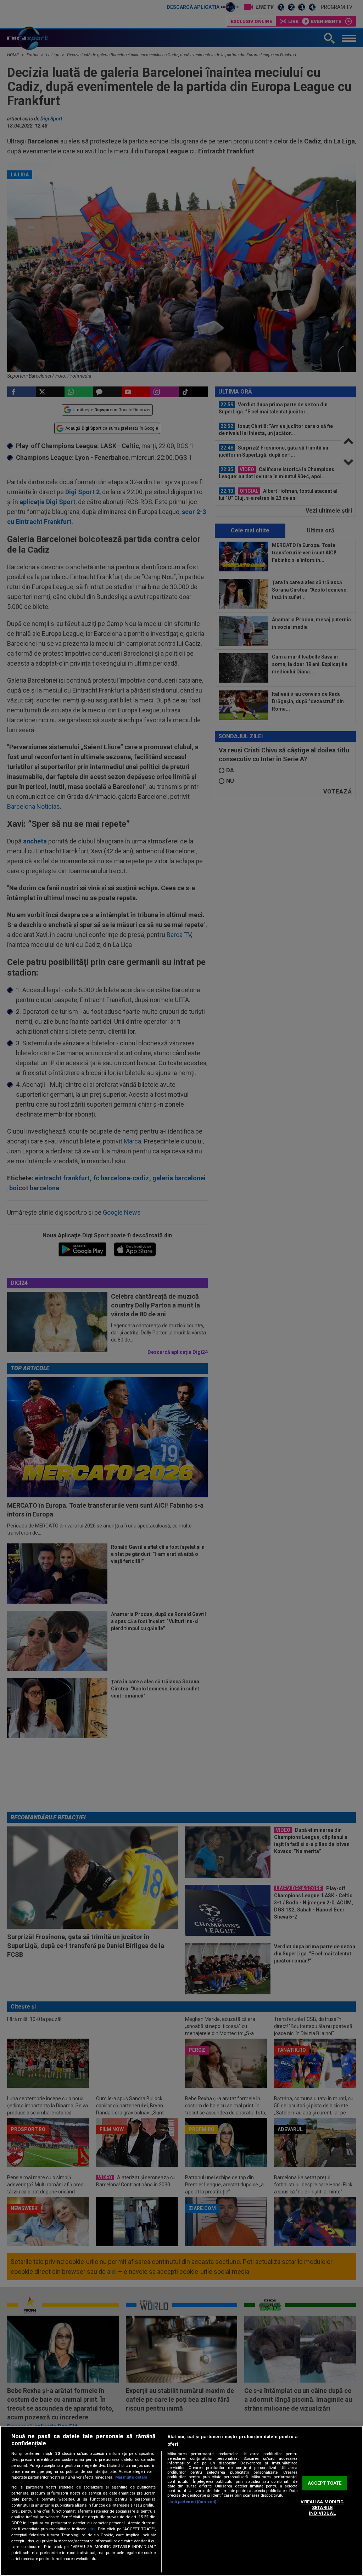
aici (92, 2529)
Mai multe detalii (131, 2477)
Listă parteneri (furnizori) (192, 2502)
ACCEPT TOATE (325, 2483)
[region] (181, 2501)
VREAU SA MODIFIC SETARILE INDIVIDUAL (322, 2508)
